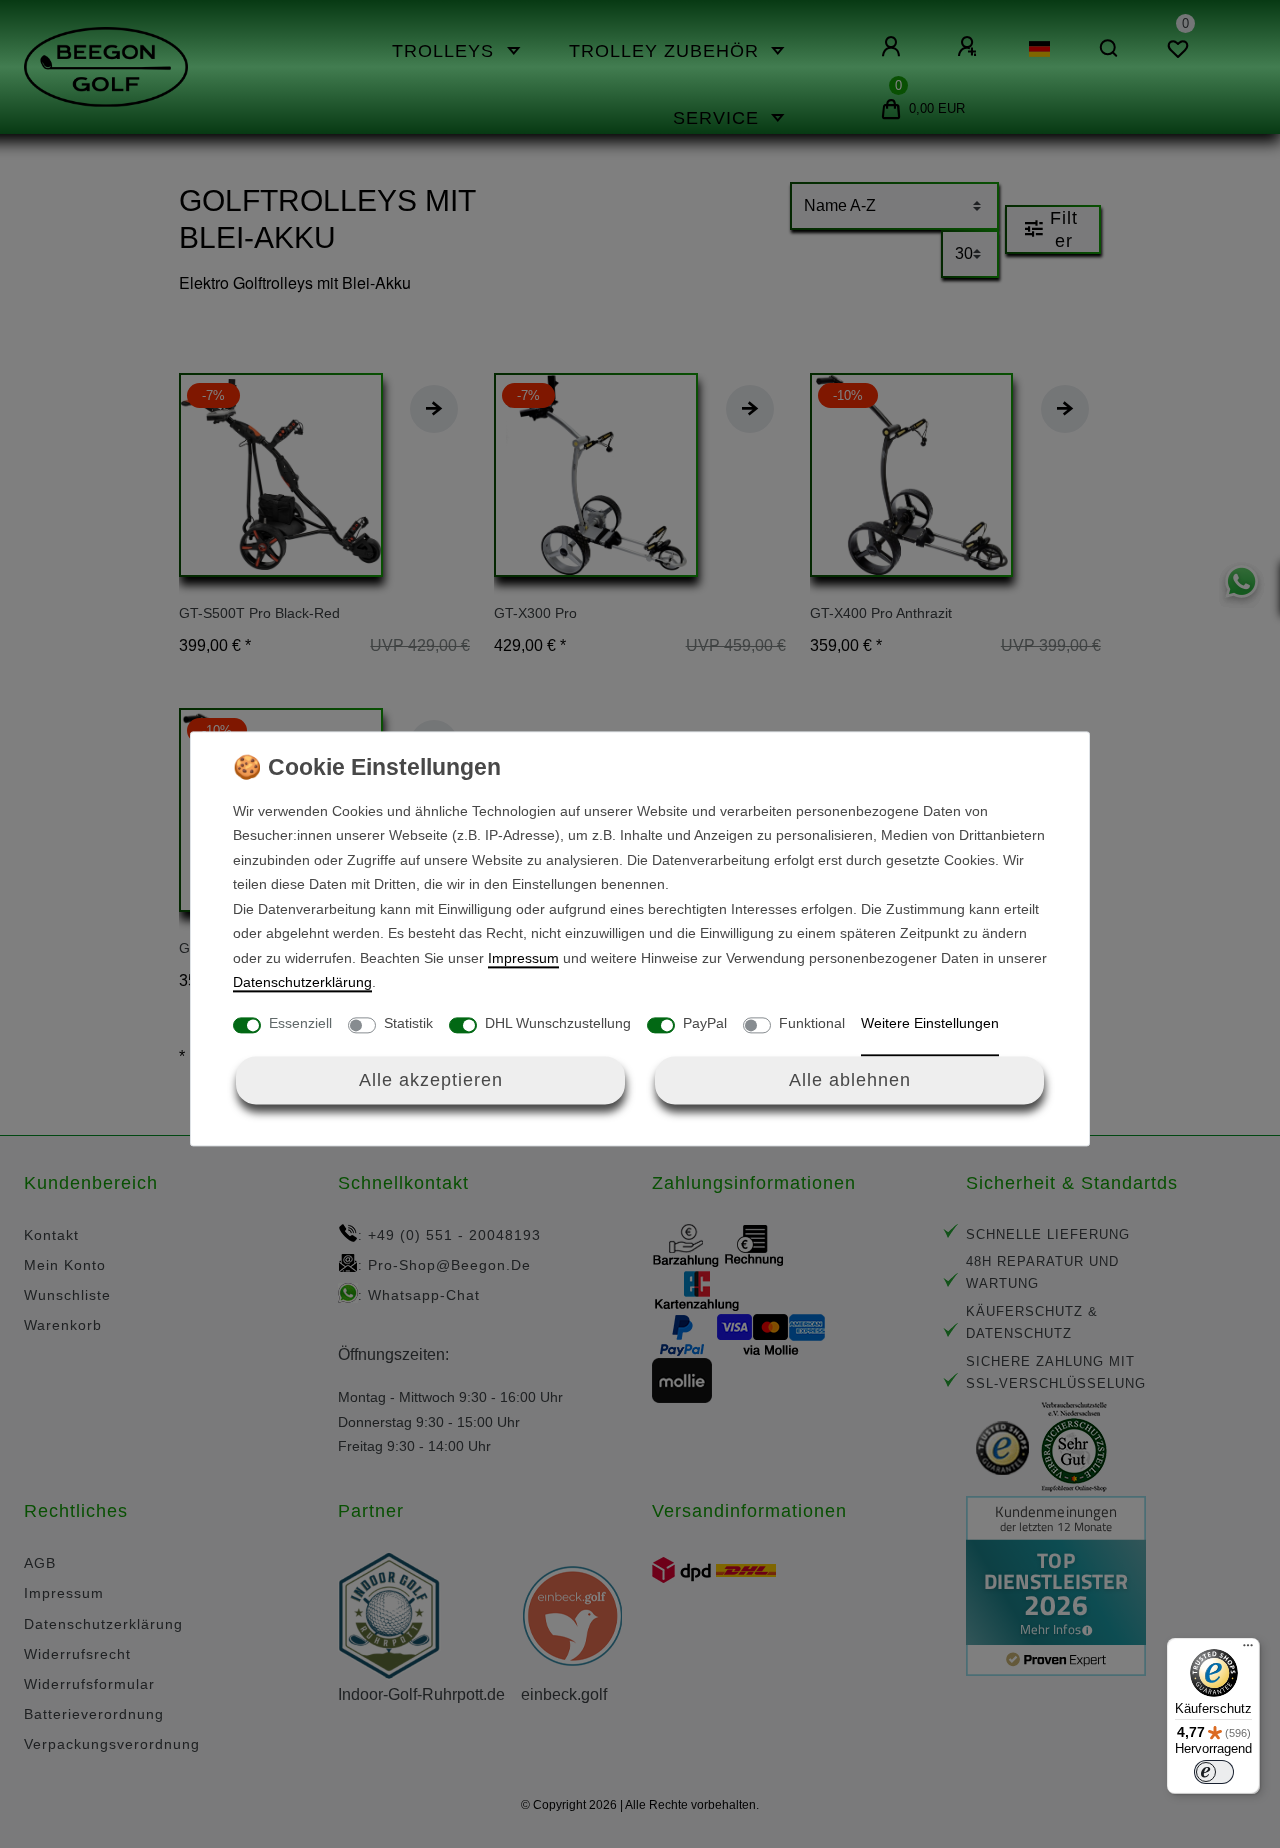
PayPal (705, 1023)
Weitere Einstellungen (930, 1023)
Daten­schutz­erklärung (302, 983)
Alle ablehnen (850, 1080)
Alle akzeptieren (431, 1080)
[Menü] (1248, 1650)
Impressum (523, 958)
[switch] (1214, 1772)
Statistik (408, 1023)
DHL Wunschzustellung (558, 1023)
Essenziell (300, 1023)
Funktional (812, 1023)
